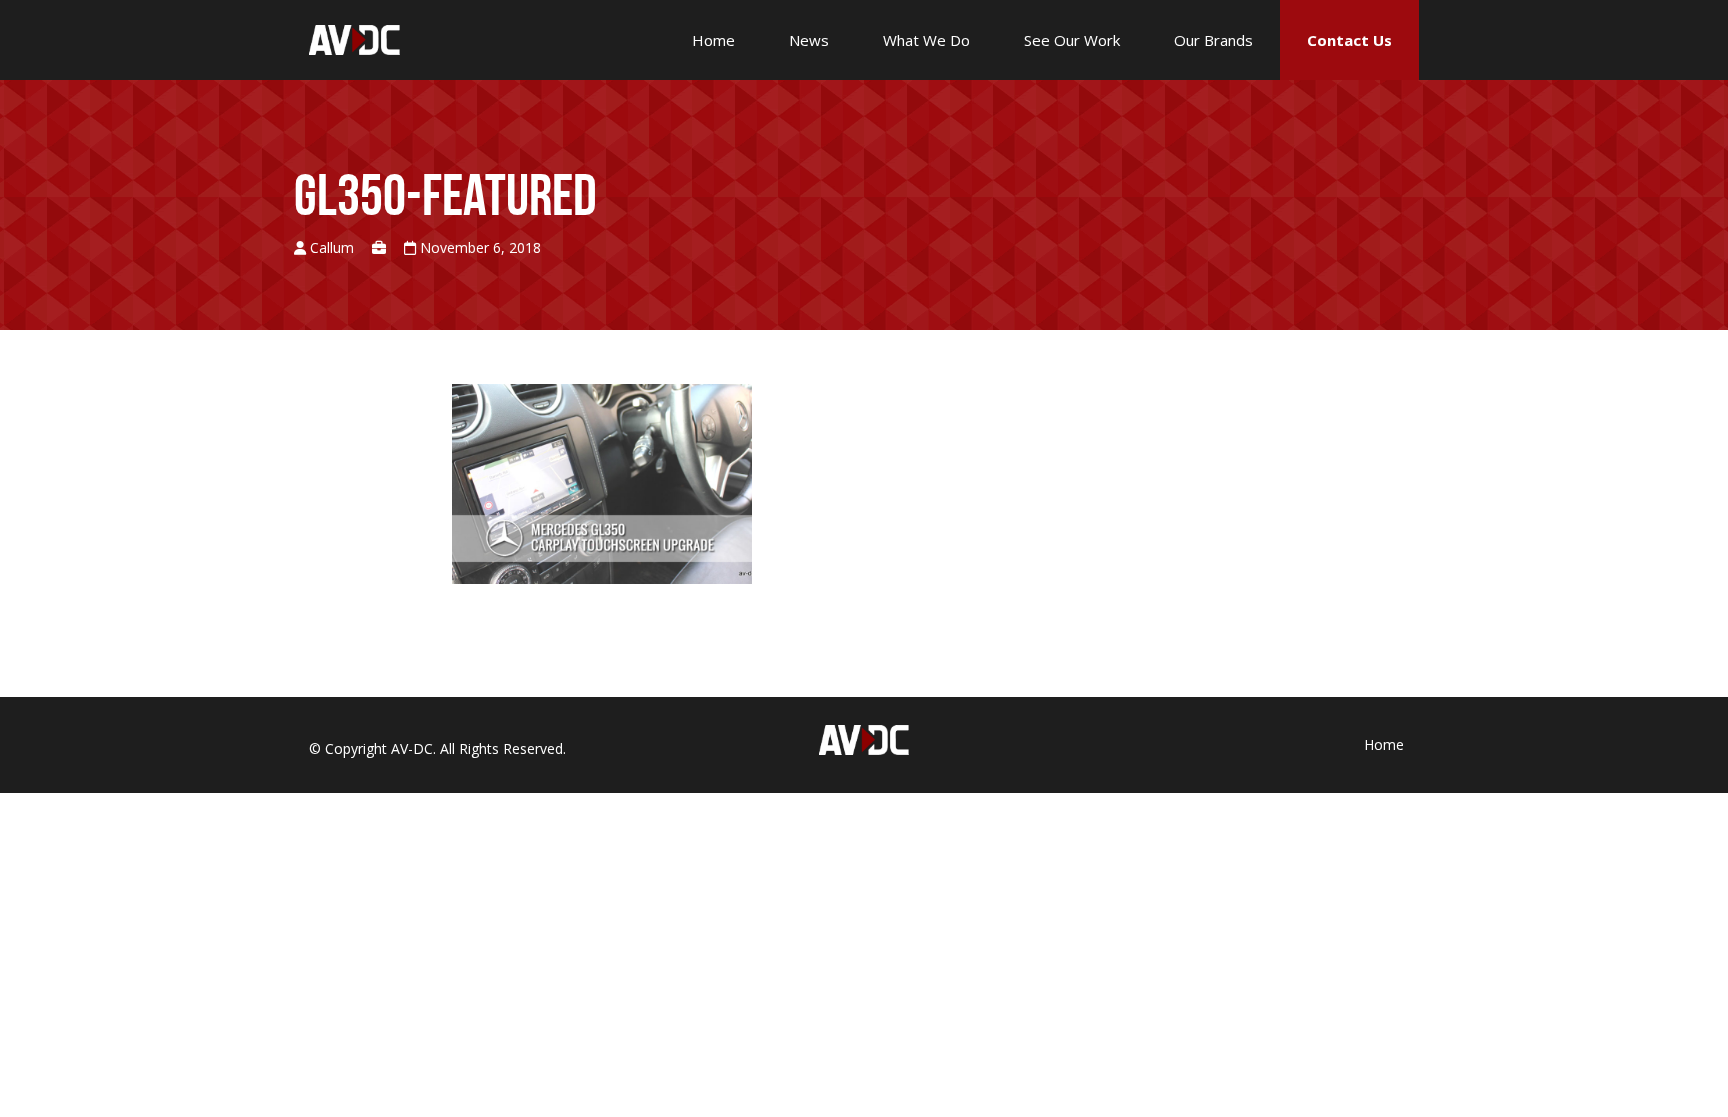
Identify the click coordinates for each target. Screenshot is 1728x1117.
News (809, 40)
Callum (332, 247)
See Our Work (1072, 40)
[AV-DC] (354, 38)
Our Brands (1213, 40)
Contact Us (1349, 40)
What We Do (926, 40)
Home (713, 40)
